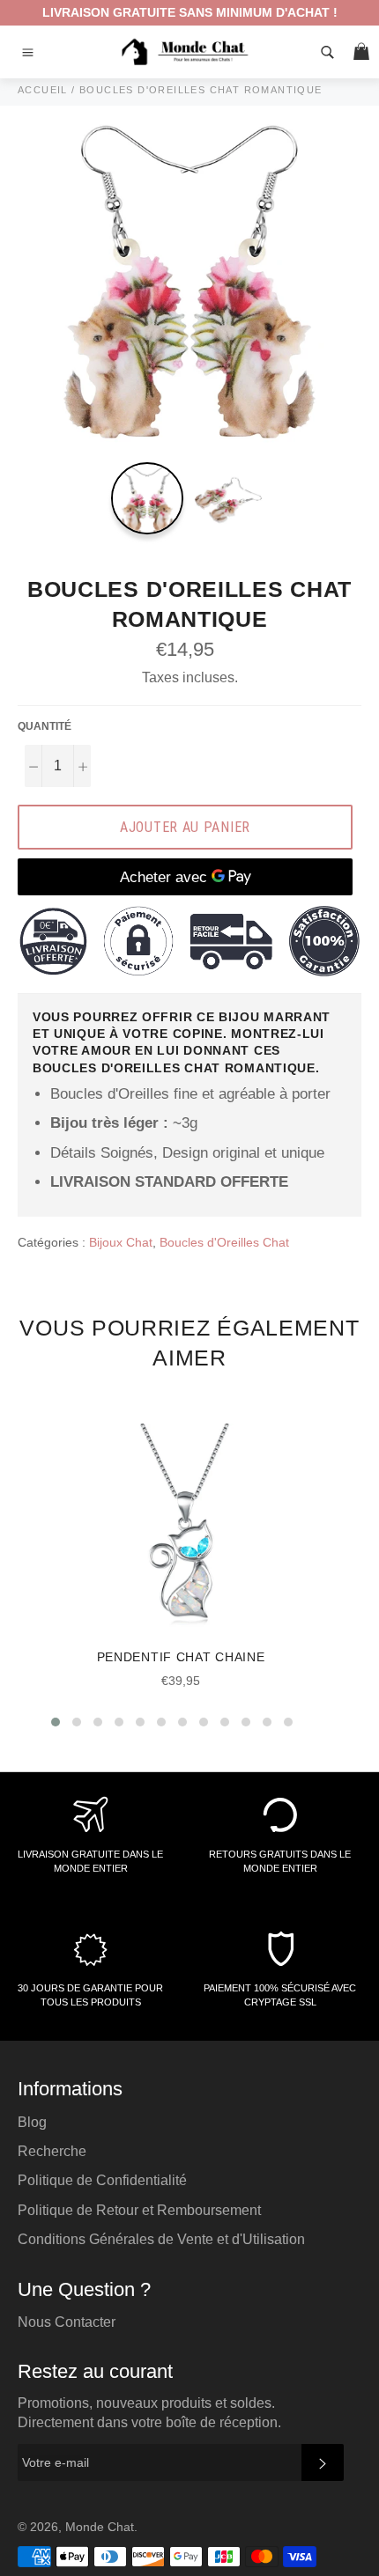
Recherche (52, 2151)
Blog (32, 2122)
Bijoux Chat (121, 1242)
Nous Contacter (67, 2322)
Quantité (45, 726)
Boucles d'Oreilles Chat (224, 1242)
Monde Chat (100, 2527)
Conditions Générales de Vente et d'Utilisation (161, 2239)
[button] (56, 1722)
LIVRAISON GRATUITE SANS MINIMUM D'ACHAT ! (190, 12)
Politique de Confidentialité (102, 2180)
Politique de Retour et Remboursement (139, 2210)
